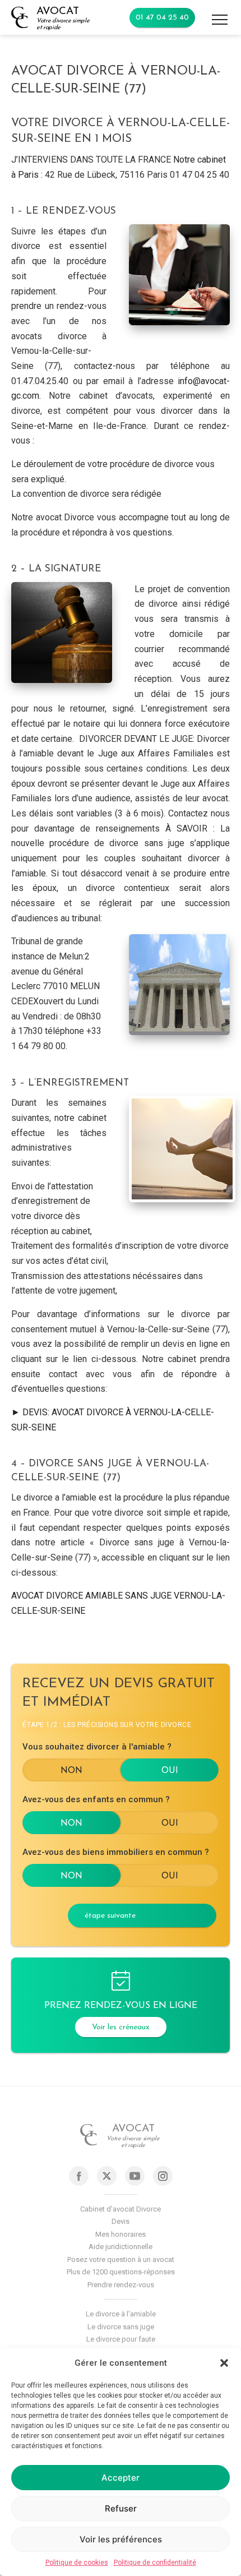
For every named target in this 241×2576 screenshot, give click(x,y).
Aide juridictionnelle (121, 2247)
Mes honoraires (121, 2234)
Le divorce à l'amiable (121, 2314)
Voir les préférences (121, 2539)
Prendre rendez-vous (121, 2285)
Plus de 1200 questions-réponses (121, 2272)
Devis (121, 2221)
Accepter (121, 2478)
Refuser (121, 2508)
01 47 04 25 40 (162, 18)
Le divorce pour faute (121, 2339)
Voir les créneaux (121, 2027)
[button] (224, 2363)
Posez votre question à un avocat (121, 2259)
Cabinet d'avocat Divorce (121, 2209)
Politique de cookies (77, 2563)
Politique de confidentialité (155, 2563)
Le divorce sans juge (121, 2327)
